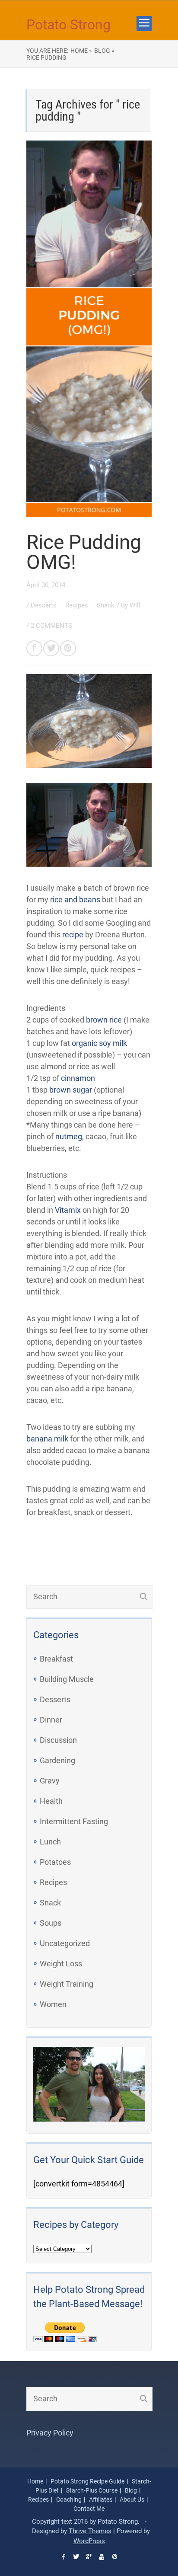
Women (53, 2004)
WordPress (89, 2541)
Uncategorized (65, 1943)
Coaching (69, 2499)
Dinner (51, 1720)
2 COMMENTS (51, 626)
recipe (73, 935)
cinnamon (78, 1078)
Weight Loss (61, 1964)
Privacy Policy (50, 2433)
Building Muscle (67, 1679)
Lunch (50, 1842)
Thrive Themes (90, 2531)
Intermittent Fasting (74, 1821)
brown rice (104, 1020)
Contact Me (89, 2509)
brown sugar (71, 1090)
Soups (51, 1923)
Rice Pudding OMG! (84, 552)
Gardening (57, 1760)
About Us (132, 2499)
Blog (131, 2490)
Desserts (44, 605)
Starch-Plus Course (92, 2490)
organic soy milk (99, 1043)
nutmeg (69, 1136)
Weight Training (67, 1984)
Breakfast (56, 1659)
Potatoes (55, 1862)
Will (135, 605)
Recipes (78, 605)
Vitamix (68, 1210)
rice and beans (75, 900)
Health (51, 1801)
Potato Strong (68, 25)
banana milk (47, 1439)
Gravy (50, 1781)
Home (35, 2481)
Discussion (58, 1740)
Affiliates (101, 2499)
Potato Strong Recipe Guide (87, 2481)
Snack (106, 605)
